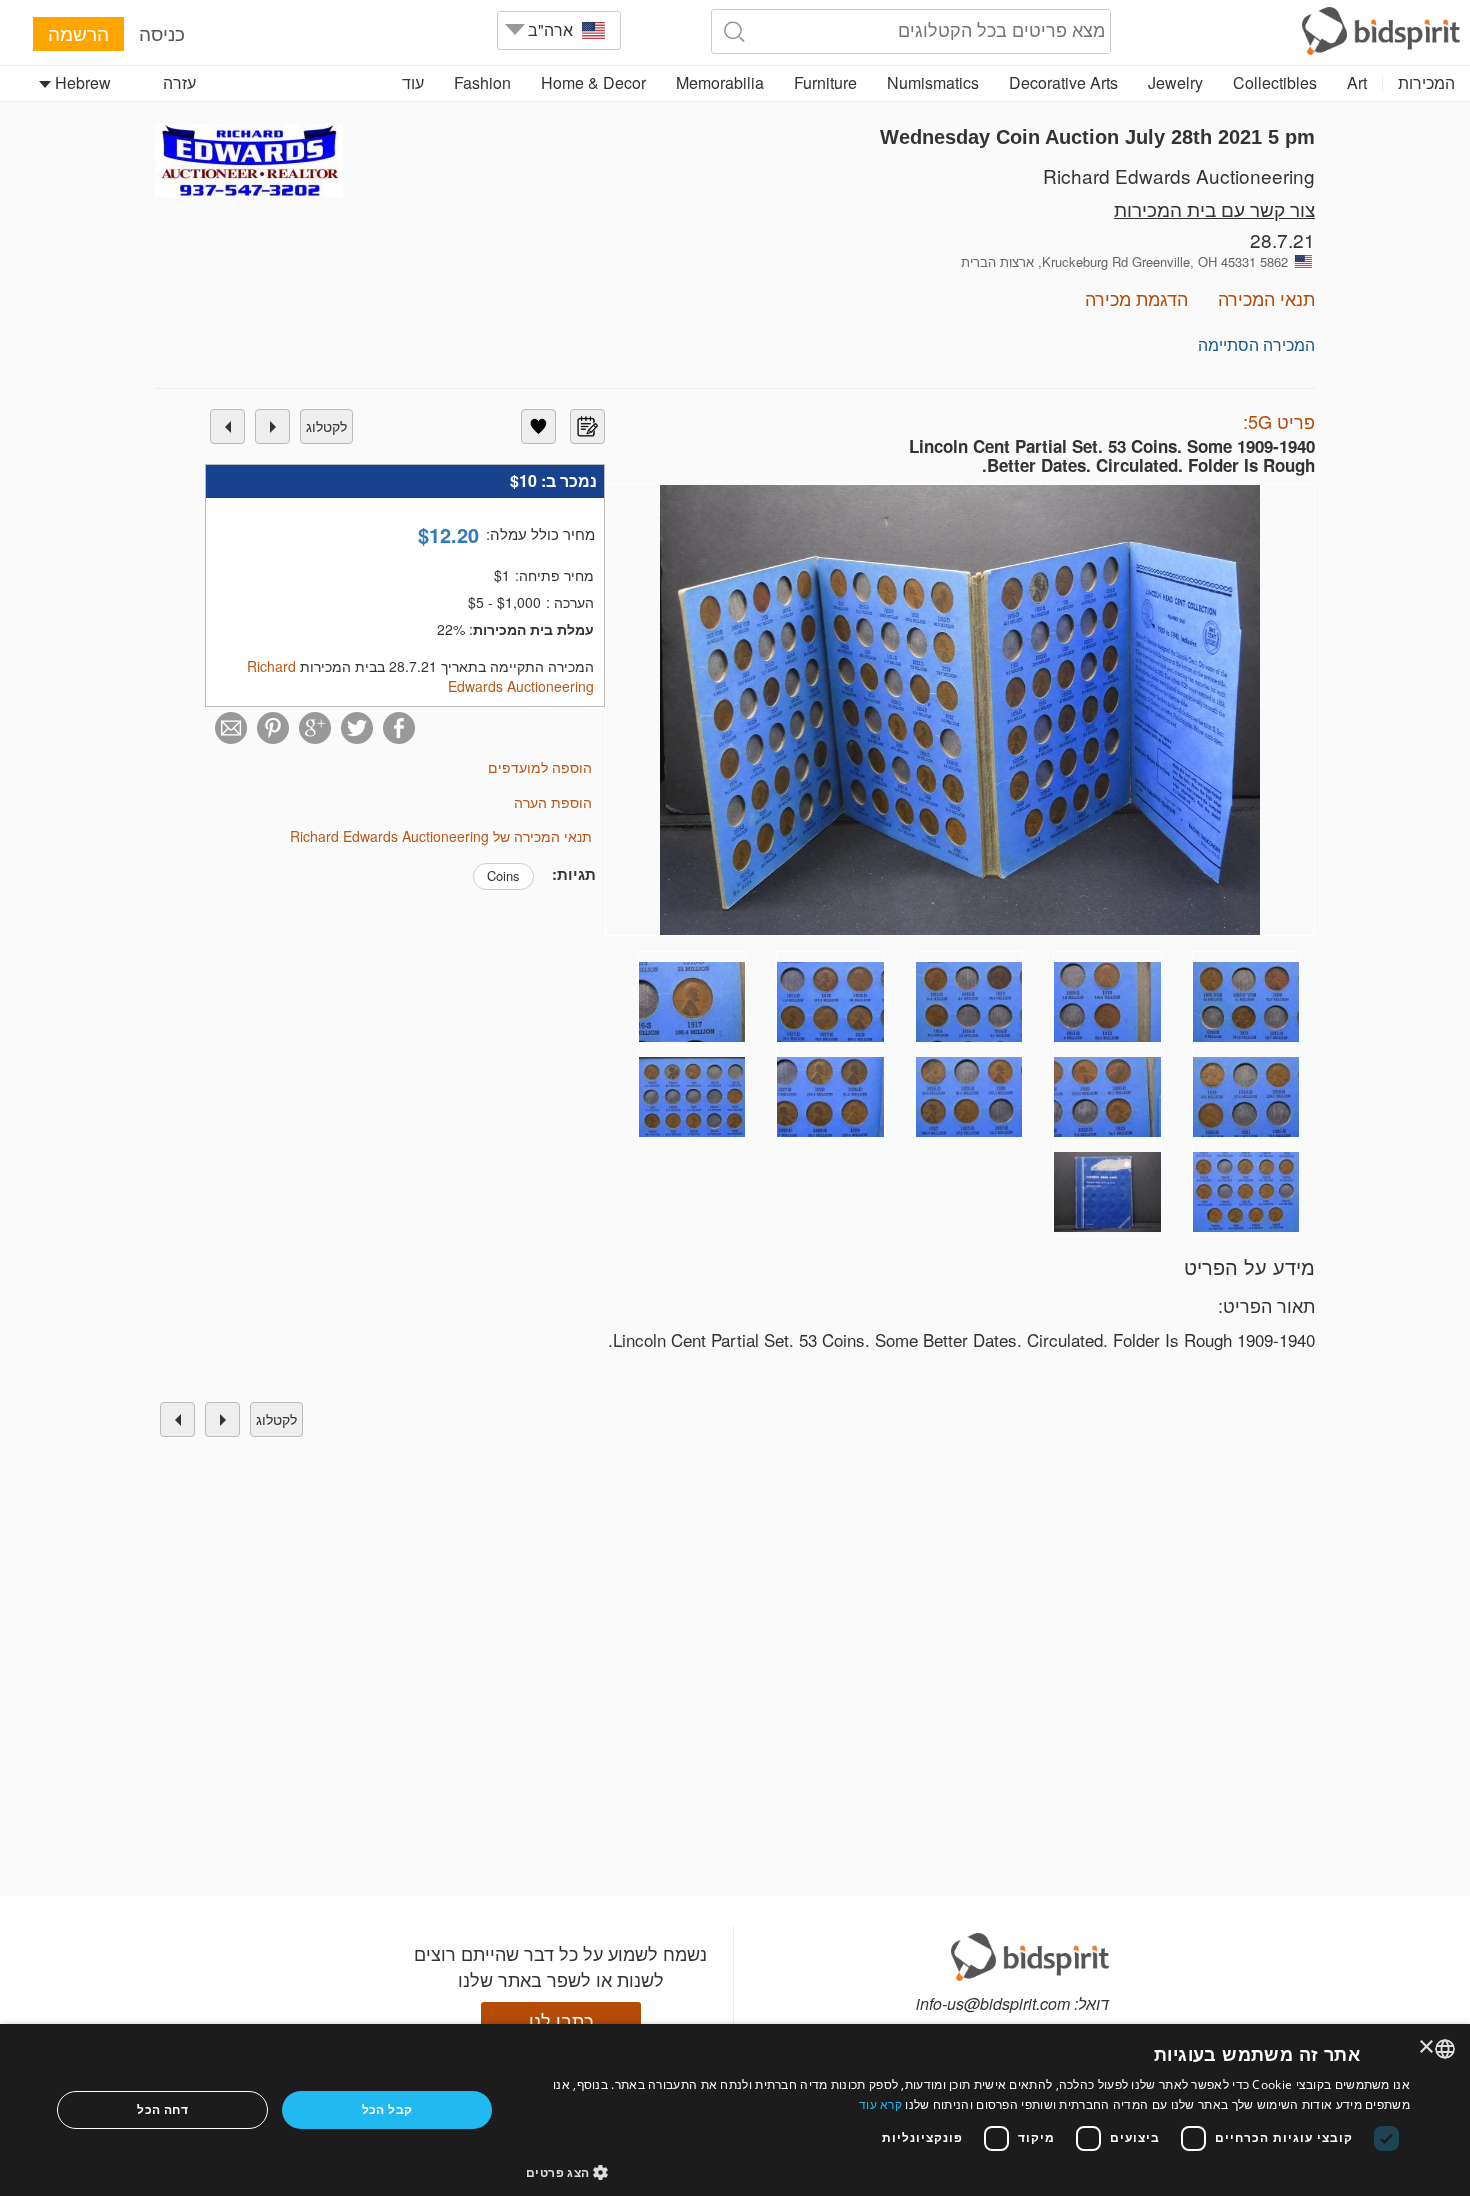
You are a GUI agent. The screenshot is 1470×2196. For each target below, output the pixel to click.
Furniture (825, 82)
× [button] (1427, 2047)
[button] (968, 2171)
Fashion (482, 82)
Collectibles (1275, 82)
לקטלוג (326, 426)
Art (1357, 82)
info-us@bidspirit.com (993, 2003)
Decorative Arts (1063, 82)
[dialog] (735, 2110)
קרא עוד (880, 2104)
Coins (503, 875)
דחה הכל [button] (162, 2109)
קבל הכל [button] (387, 2109)
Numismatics (933, 82)
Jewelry (1175, 82)
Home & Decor (593, 82)
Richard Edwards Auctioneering (1179, 175)
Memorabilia (720, 82)
